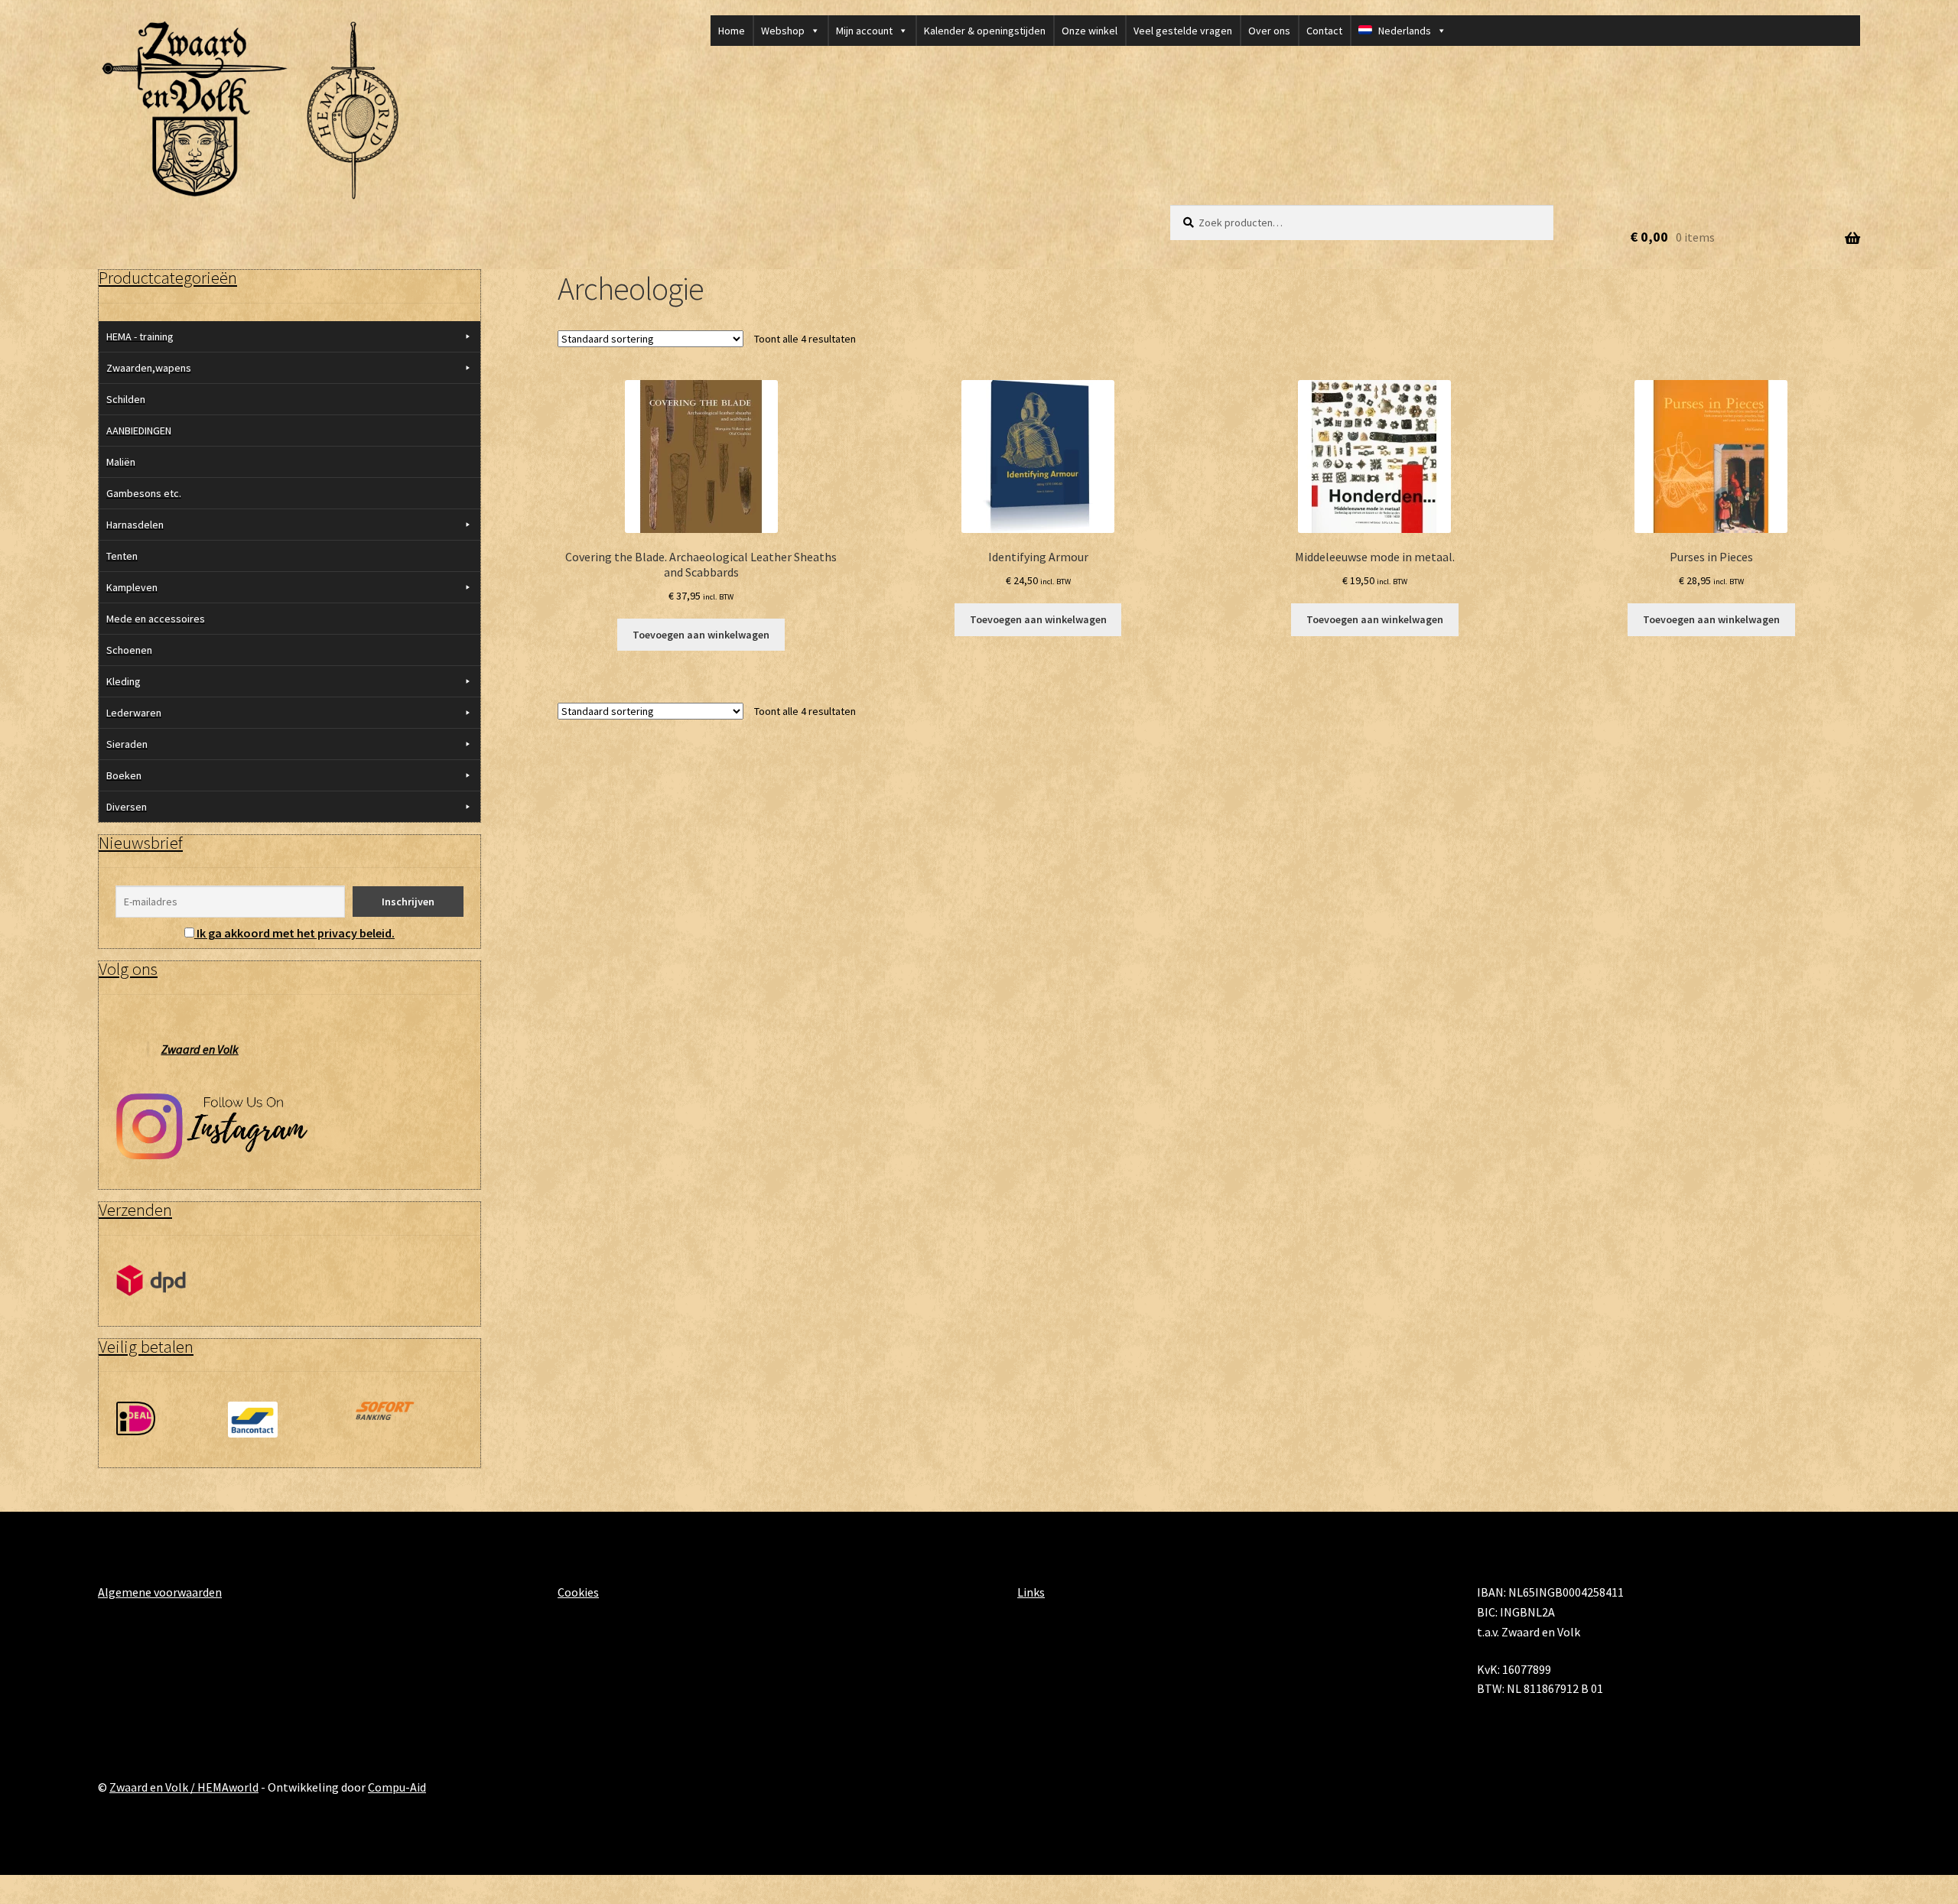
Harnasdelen (135, 525)
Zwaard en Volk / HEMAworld (184, 1787)
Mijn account (864, 31)
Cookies (578, 1592)
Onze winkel (1090, 31)
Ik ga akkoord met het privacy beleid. (296, 933)
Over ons (1269, 31)
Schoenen (129, 650)
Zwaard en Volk (200, 1049)
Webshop (783, 31)
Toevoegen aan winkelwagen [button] (701, 635)
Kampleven (132, 587)
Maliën (121, 462)
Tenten (122, 556)
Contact (1324, 31)
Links (1031, 1592)
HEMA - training (140, 336)
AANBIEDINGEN (139, 431)
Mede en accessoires (156, 619)
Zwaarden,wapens (149, 368)
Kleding (124, 681)
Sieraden (127, 744)
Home (732, 31)
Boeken (124, 775)
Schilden (126, 399)
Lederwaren (134, 713)
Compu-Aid (397, 1787)
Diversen (127, 807)
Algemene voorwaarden (160, 1592)
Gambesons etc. (144, 493)
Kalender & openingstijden (985, 31)
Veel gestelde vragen (1183, 31)
